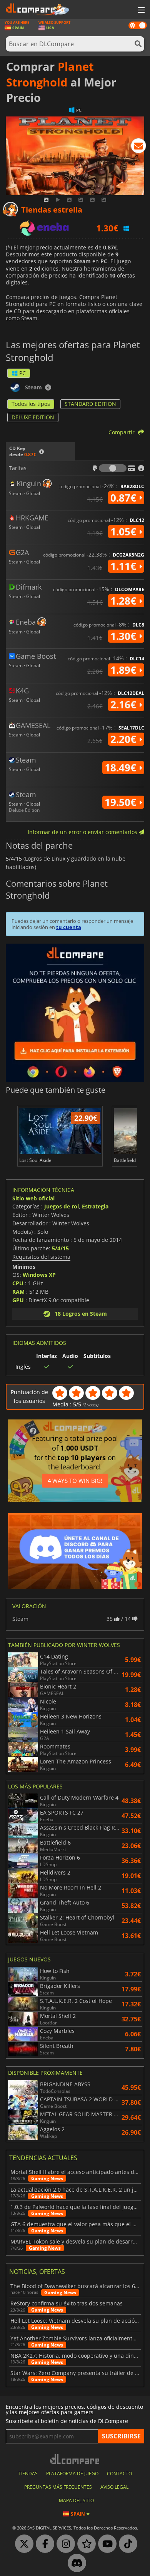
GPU (18, 1300)
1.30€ (125, 636)
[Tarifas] (113, 468)
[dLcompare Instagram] (64, 2544)
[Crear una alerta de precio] (138, 147)
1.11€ (125, 566)
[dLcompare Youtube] (105, 2544)
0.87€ (125, 498)
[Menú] (140, 10)
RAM (18, 1292)
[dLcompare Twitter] (22, 2544)
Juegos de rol (62, 1206)
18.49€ (122, 768)
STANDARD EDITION (90, 404)
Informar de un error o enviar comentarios (83, 832)
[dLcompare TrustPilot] (85, 2544)
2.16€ (125, 705)
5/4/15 (60, 1248)
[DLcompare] (75, 2459)
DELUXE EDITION (33, 417)
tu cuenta (69, 927)
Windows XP (39, 1275)
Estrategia (95, 1206)
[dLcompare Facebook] (43, 2544)
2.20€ (125, 739)
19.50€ (122, 802)
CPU (18, 1283)
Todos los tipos (31, 404)
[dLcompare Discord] (75, 2563)
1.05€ (125, 532)
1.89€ (125, 670)
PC (22, 373)
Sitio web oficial (33, 1198)
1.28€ (125, 601)
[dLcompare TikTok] (126, 2544)
